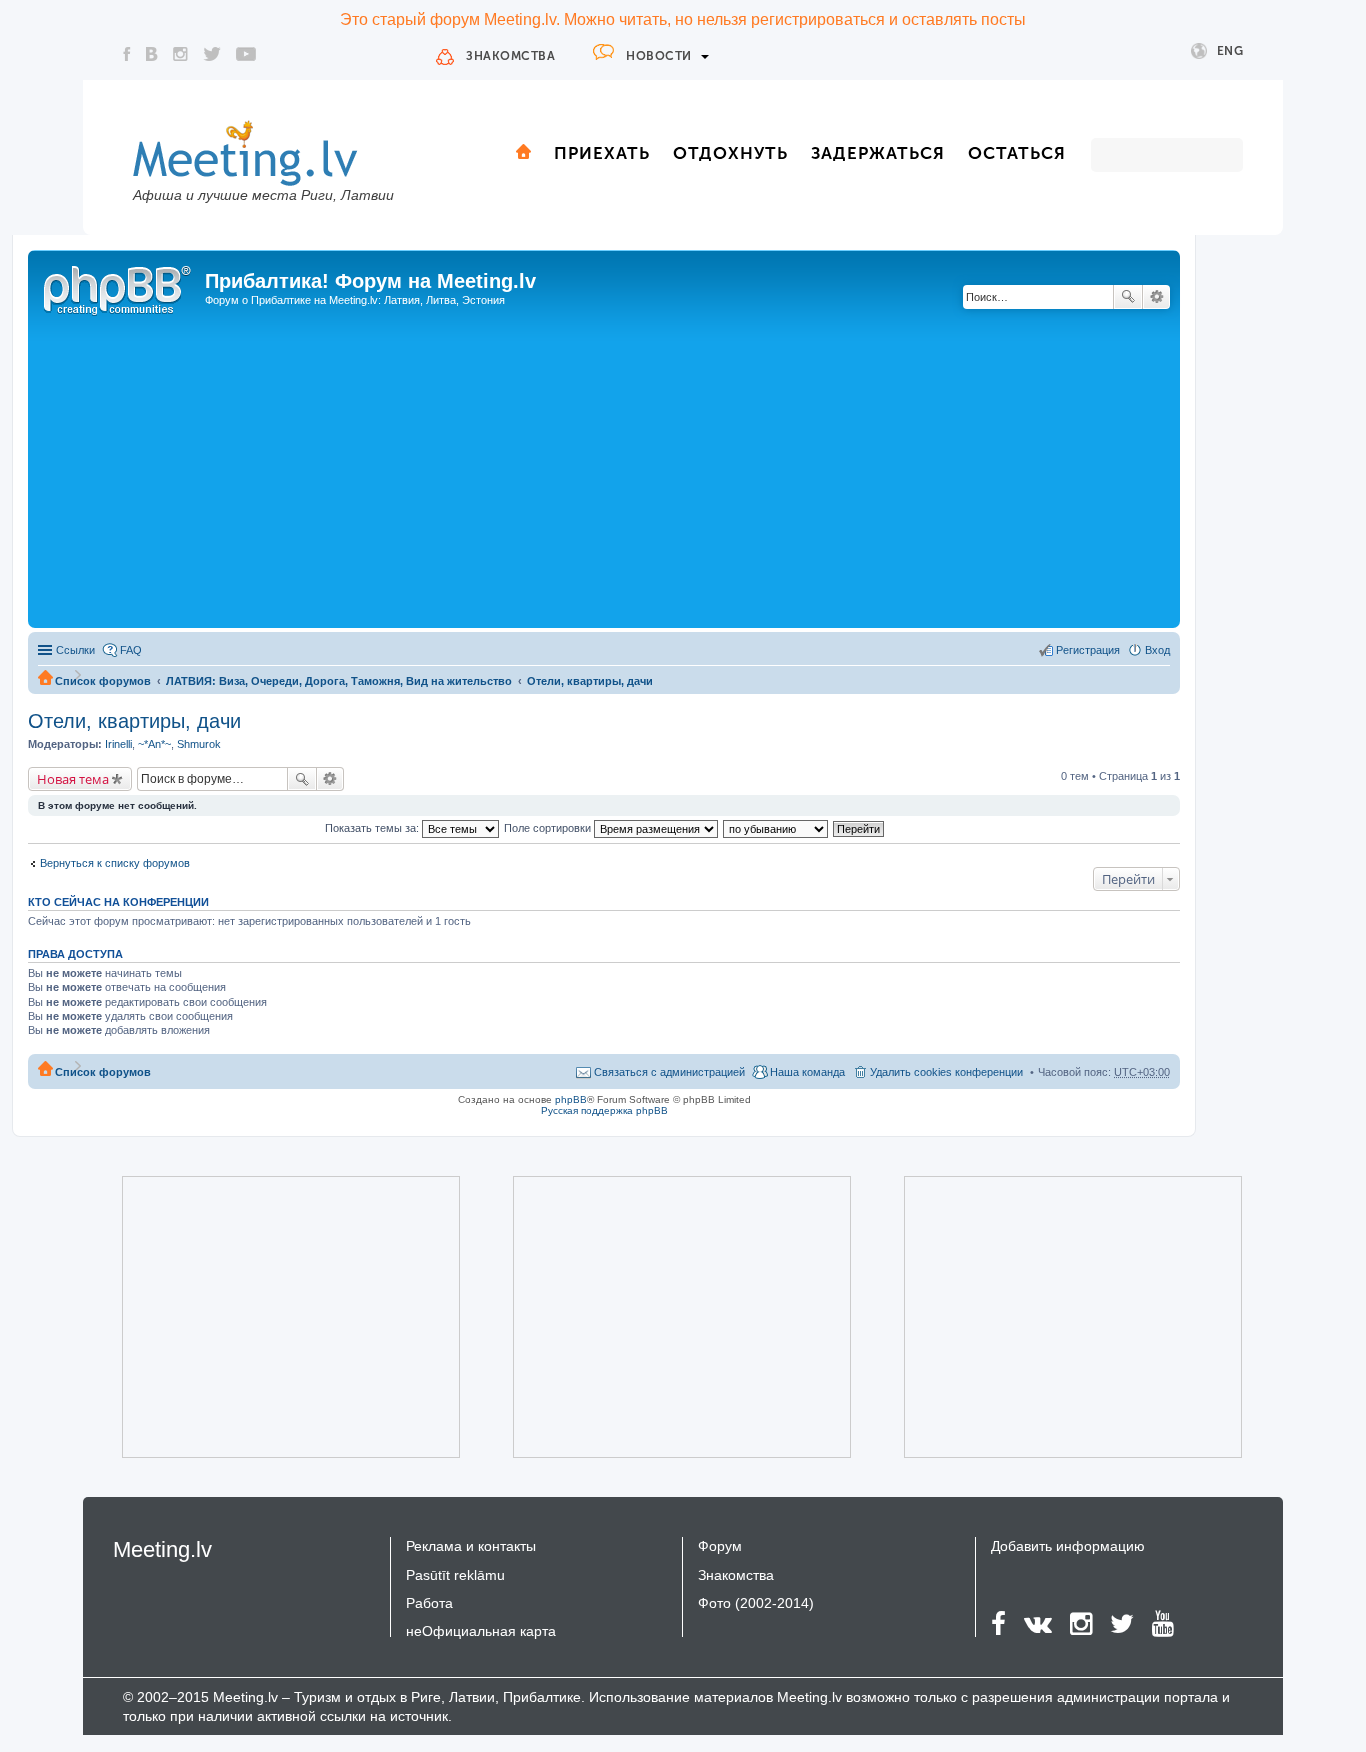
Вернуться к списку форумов (115, 863)
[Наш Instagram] (180, 54)
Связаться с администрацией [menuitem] (669, 1072)
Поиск (1128, 297)
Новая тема (73, 779)
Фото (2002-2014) (756, 1603)
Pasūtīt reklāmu (455, 1575)
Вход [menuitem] (1157, 650)
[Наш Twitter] (212, 54)
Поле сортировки (549, 828)
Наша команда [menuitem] (807, 1072)
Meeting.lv (162, 1549)
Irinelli (118, 744)
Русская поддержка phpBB (604, 1110)
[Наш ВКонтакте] (152, 54)
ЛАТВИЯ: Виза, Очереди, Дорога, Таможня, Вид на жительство (339, 681)
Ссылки (75, 650)
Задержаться (878, 153)
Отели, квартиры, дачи (590, 681)
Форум (720, 1546)
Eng (1230, 51)
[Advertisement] (604, 473)
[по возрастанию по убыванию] (776, 828)
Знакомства (510, 56)
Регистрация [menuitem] (1088, 650)
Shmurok (199, 744)
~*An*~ (154, 744)
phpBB (571, 1099)
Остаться (1017, 153)
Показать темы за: (373, 828)
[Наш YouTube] (246, 54)
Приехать (602, 153)
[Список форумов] (119, 287)
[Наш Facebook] (127, 54)
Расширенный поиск (1156, 297)
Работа (429, 1603)
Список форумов (103, 681)
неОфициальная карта (481, 1631)
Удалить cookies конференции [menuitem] (946, 1072)
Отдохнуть (730, 153)
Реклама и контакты (471, 1546)
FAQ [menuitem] (131, 650)
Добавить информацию (1068, 1546)
